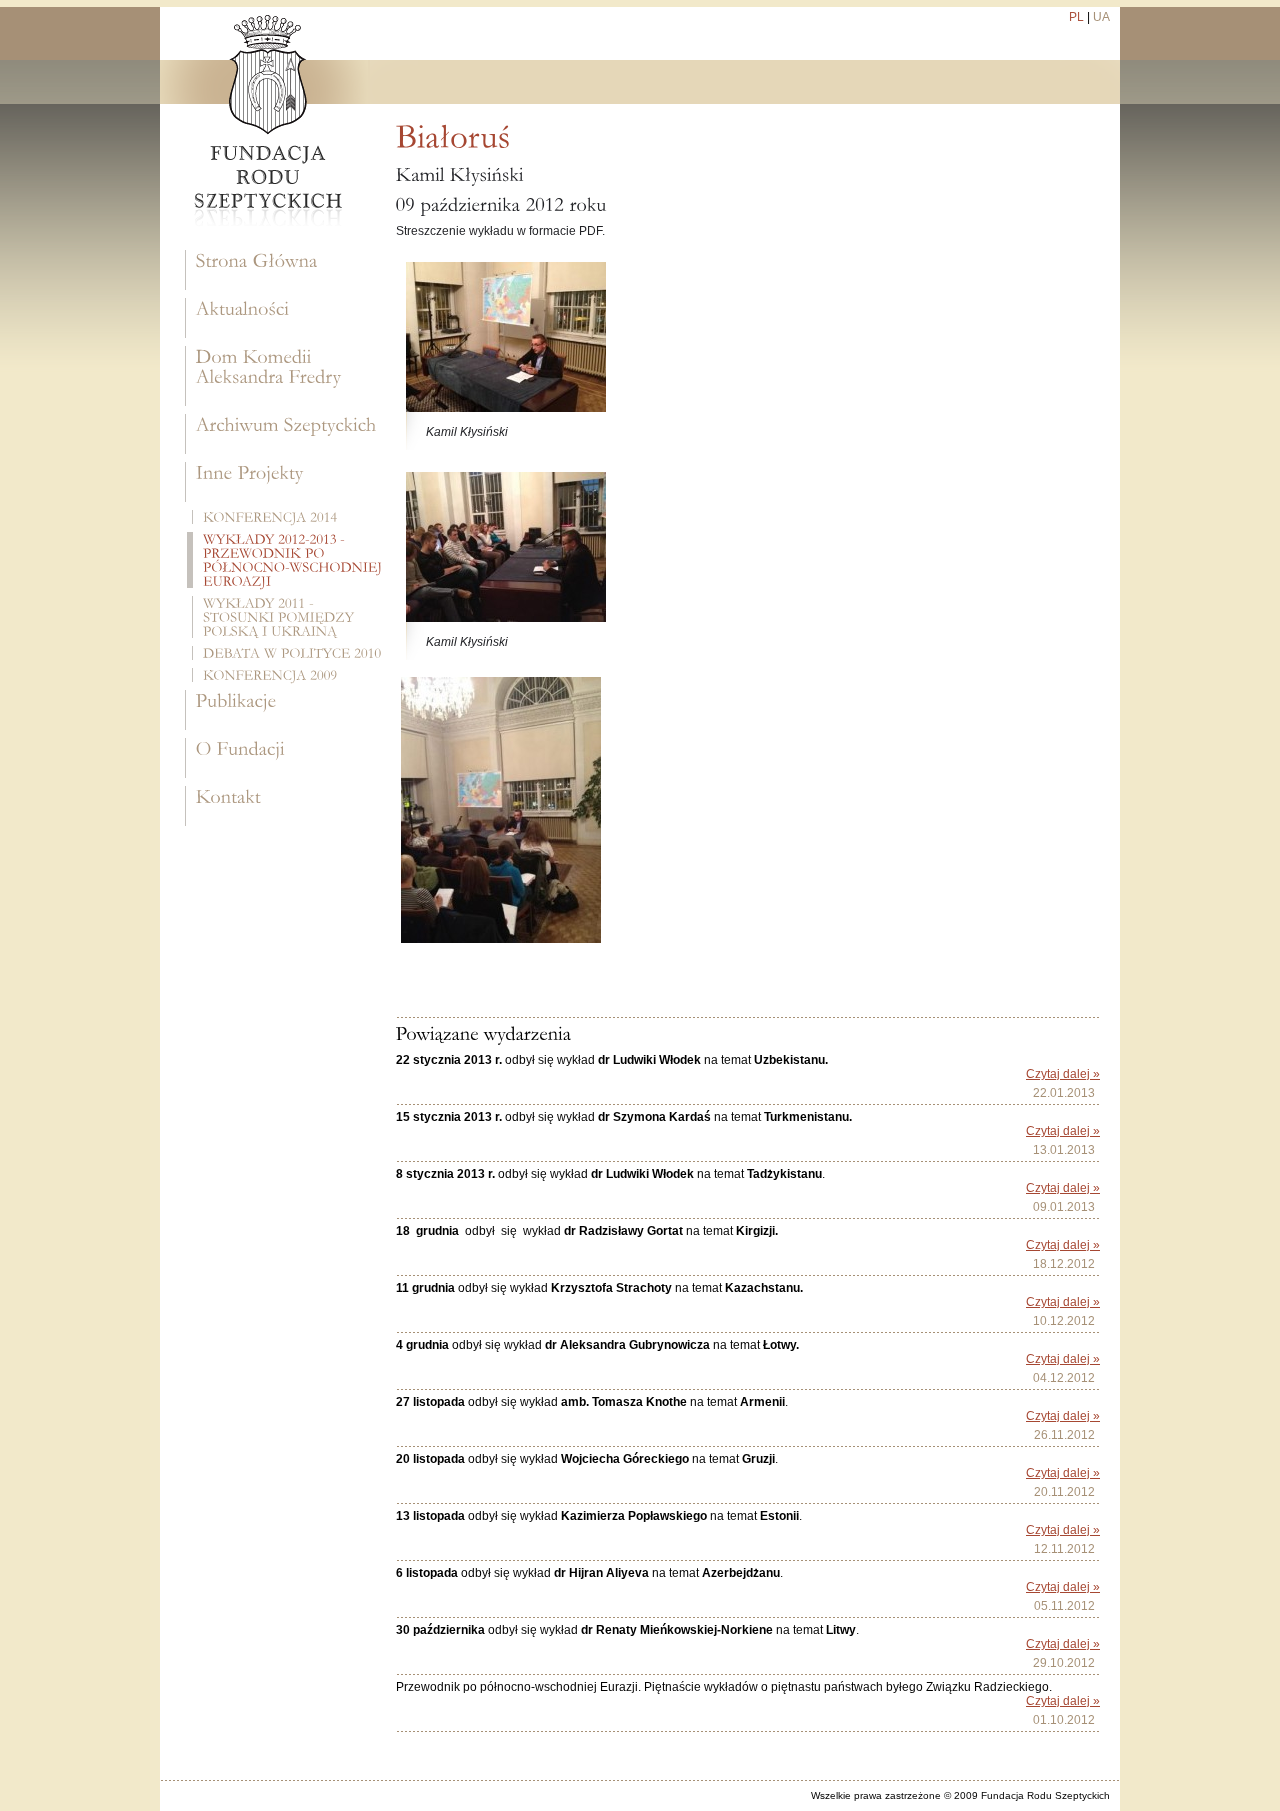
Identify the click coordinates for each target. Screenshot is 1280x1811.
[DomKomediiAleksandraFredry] (285, 376)
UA (1101, 17)
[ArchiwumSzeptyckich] (285, 434)
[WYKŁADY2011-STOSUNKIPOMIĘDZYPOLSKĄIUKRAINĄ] (289, 617)
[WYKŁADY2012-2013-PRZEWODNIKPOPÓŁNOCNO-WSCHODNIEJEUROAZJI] (286, 560)
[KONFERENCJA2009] (289, 675)
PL (1076, 17)
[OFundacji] (285, 758)
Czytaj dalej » (1063, 1074)
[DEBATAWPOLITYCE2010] (289, 653)
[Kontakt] (285, 806)
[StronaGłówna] (285, 270)
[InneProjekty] (285, 482)
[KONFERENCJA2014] (289, 517)
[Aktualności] (285, 318)
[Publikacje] (285, 710)
